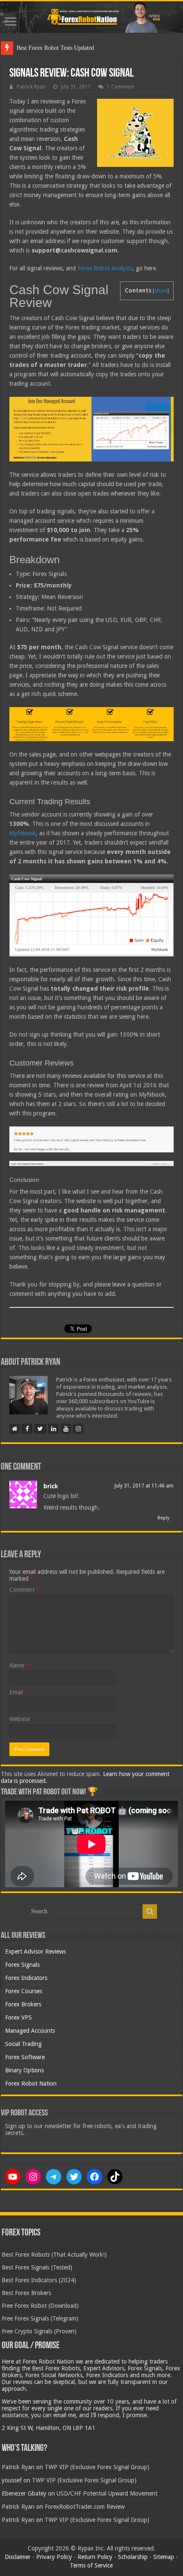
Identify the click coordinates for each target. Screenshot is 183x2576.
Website (20, 1719)
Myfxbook (23, 833)
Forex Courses (24, 1991)
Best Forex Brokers (26, 2293)
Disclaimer (18, 2557)
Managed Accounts (30, 2031)
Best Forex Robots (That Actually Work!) (54, 2255)
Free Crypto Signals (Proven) (39, 2331)
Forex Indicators (26, 1978)
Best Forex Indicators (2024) (39, 2280)
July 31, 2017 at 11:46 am (144, 1486)
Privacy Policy (54, 2557)
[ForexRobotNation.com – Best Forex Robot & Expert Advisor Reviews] (91, 17)
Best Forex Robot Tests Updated (55, 48)
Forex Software (25, 2057)
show (161, 291)
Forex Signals (22, 1965)
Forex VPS (19, 2017)
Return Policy (95, 2557)
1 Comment (120, 87)
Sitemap (164, 2557)
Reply (163, 1518)
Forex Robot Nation (31, 2083)
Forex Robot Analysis (105, 268)
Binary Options (24, 2070)
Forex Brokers (23, 2004)
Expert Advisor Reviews (36, 1951)
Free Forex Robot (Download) (40, 2306)
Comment (24, 1590)
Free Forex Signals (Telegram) (40, 2318)
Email (19, 1692)
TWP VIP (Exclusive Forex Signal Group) (97, 2467)
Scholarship (133, 2557)
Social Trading (23, 2044)
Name (19, 1665)
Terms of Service (91, 2565)
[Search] (150, 1911)
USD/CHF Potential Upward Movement (107, 2493)
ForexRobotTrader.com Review (85, 2507)
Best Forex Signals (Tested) (37, 2267)
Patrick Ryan (31, 87)
